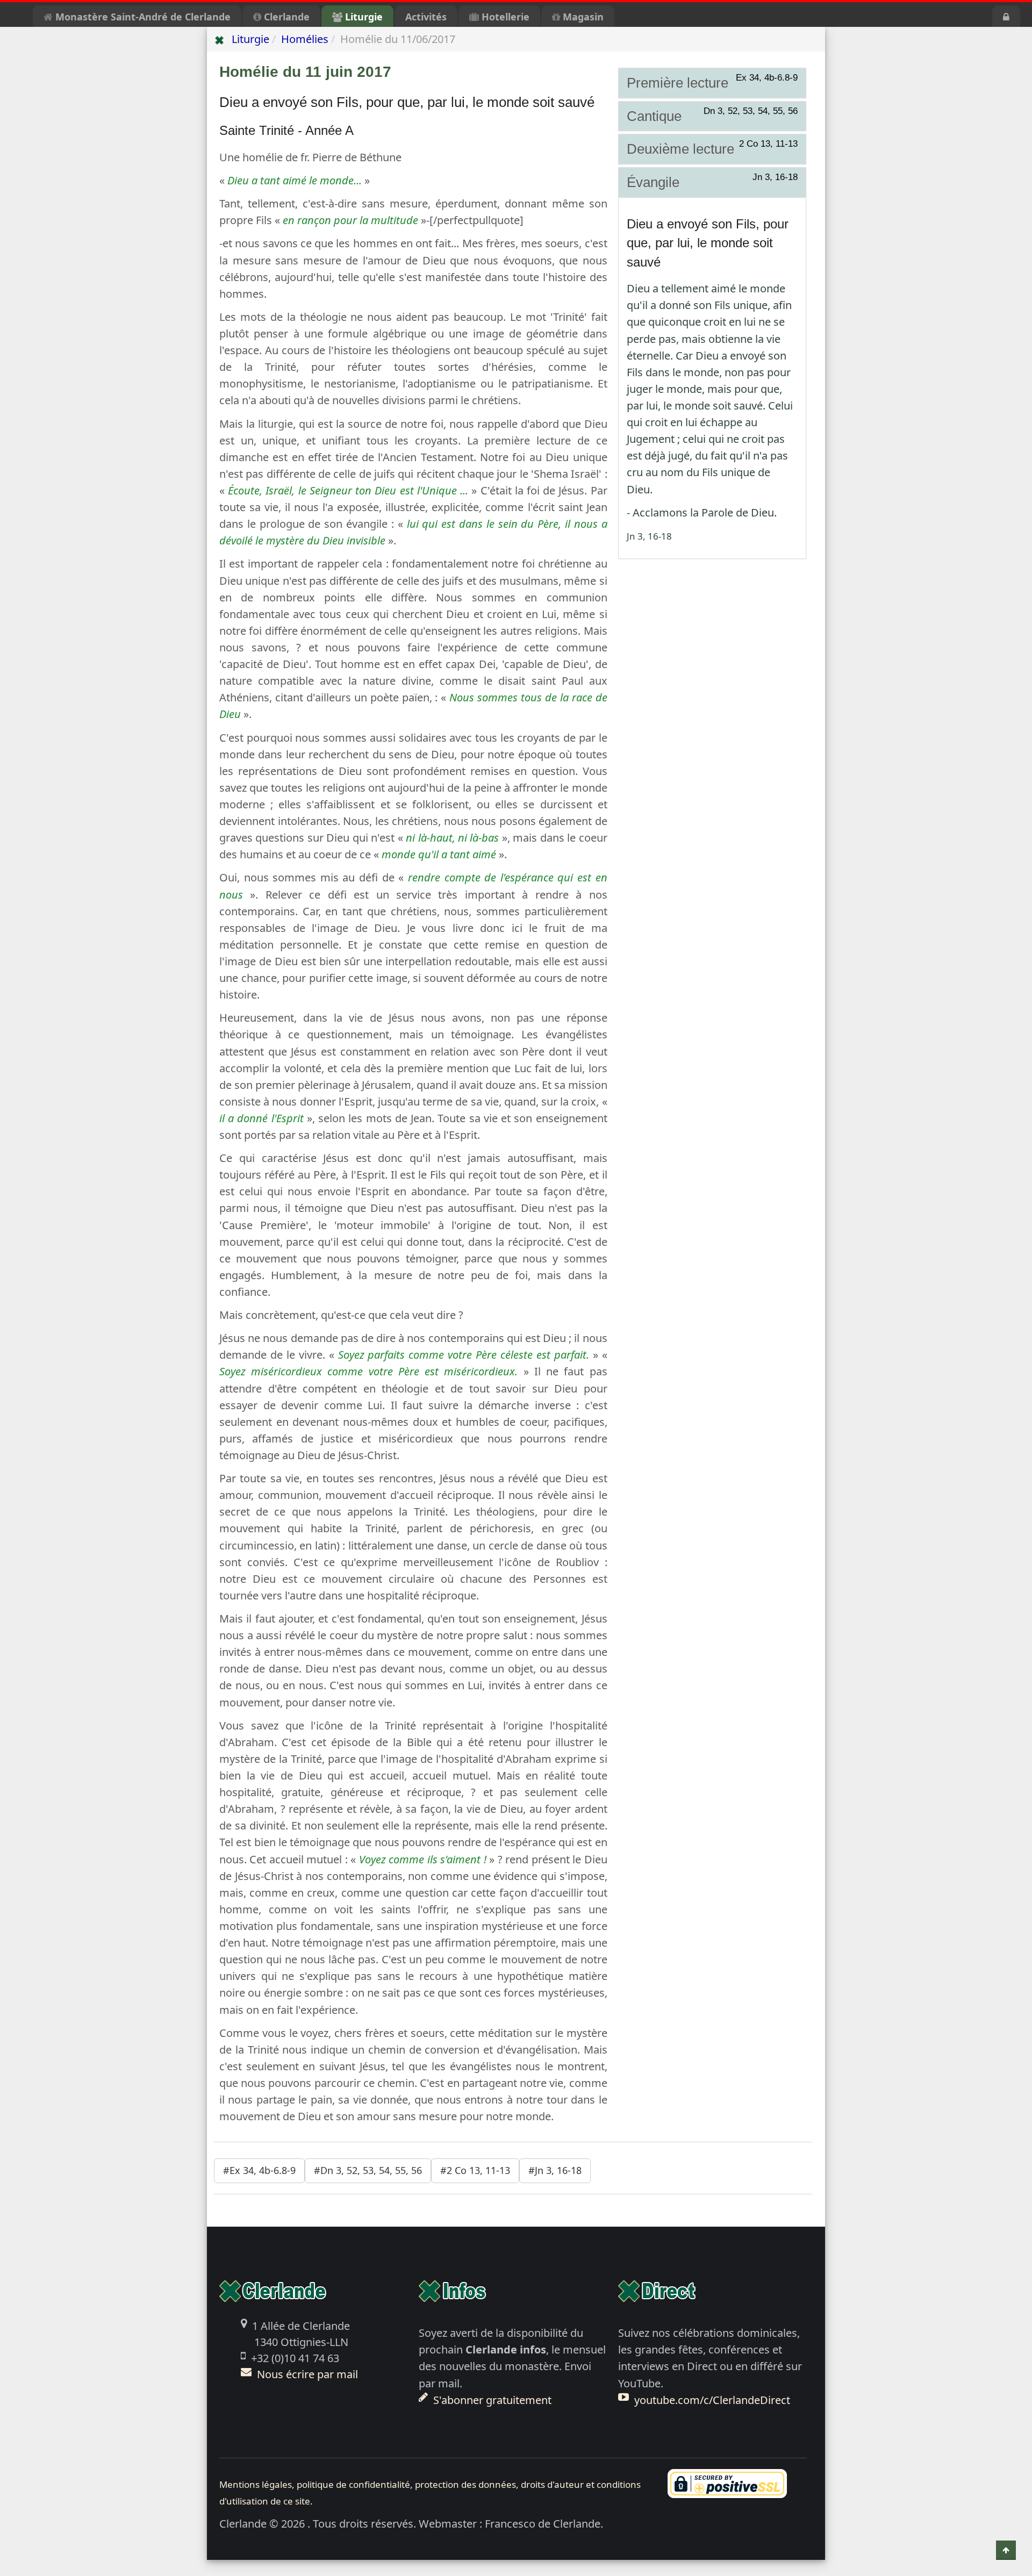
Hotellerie (504, 17)
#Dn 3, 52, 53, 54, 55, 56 (368, 2170)
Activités (426, 17)
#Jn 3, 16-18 (555, 2170)
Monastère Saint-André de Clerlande (142, 17)
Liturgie (363, 17)
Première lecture (712, 82)
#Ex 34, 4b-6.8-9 (259, 2170)
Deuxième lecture (712, 148)
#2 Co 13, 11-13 (475, 2170)
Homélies (305, 39)
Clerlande (285, 17)
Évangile (712, 182)
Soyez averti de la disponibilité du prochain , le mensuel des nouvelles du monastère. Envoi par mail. (512, 2366)
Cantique (712, 116)
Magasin (582, 17)
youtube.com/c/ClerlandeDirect (712, 2400)
